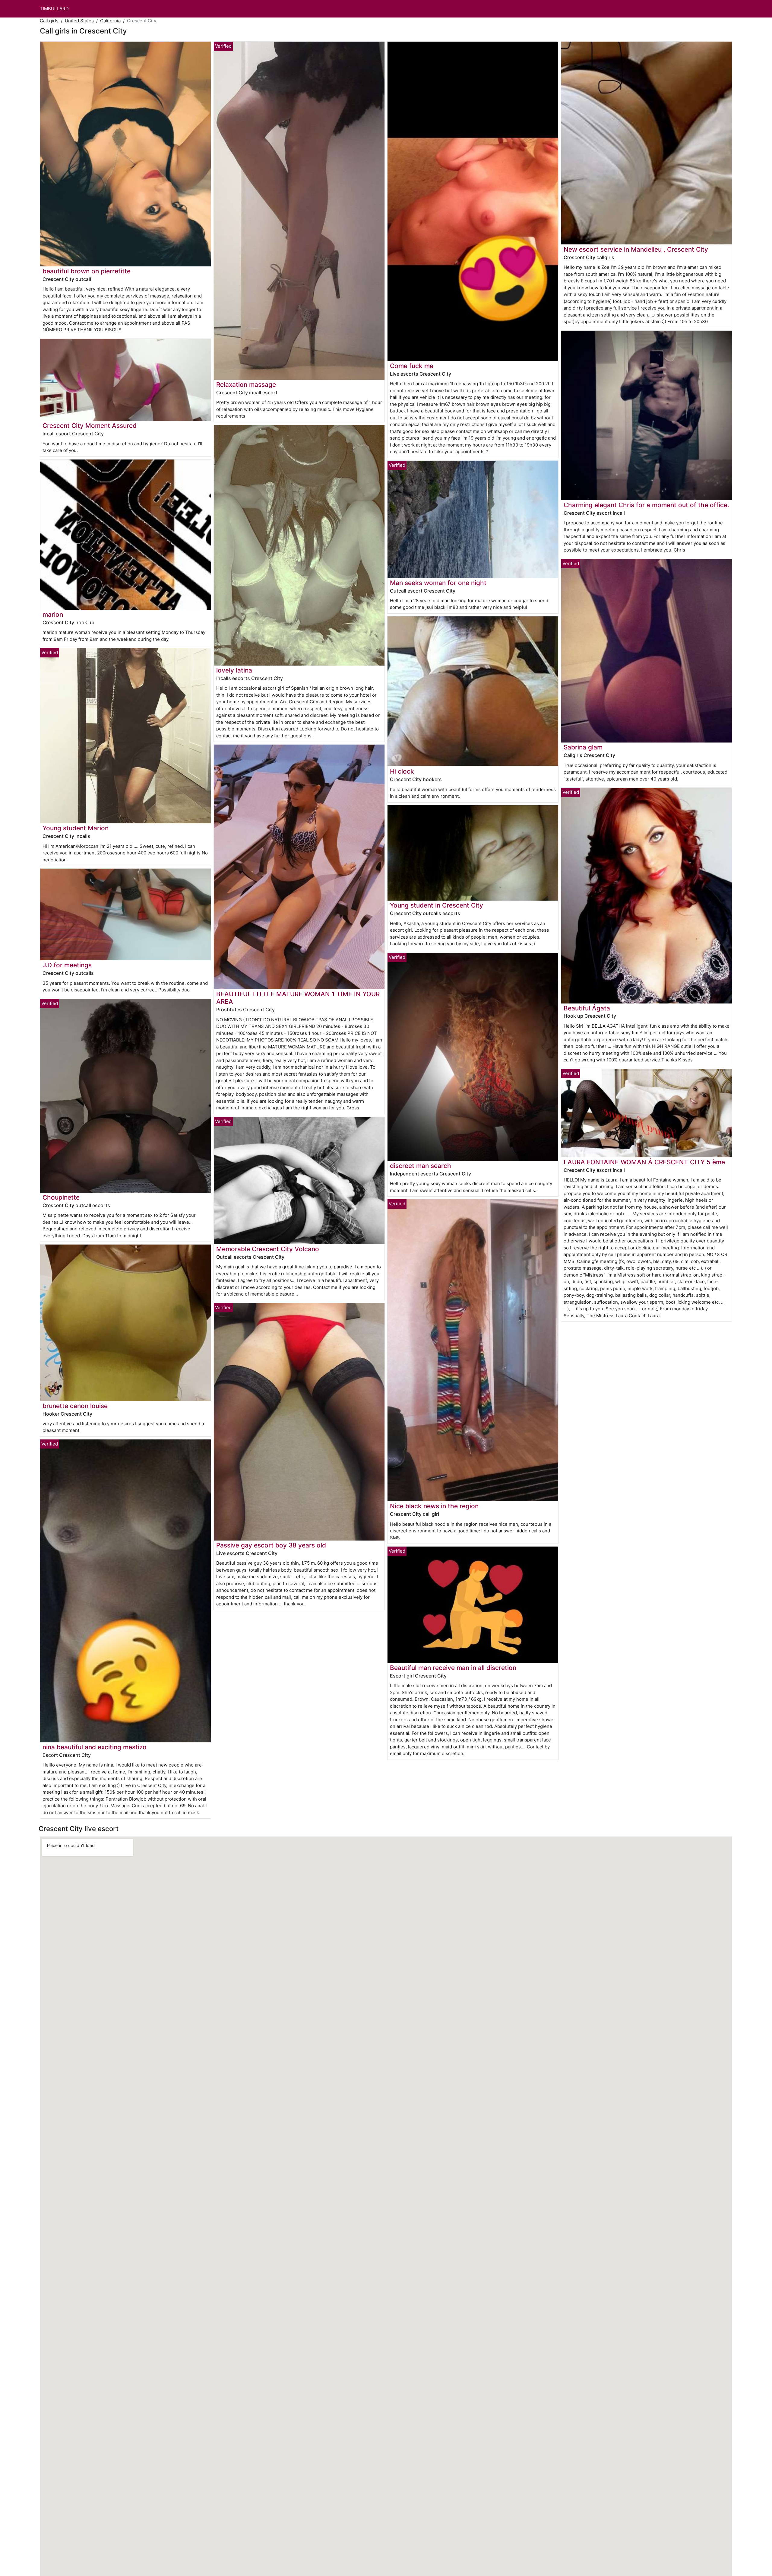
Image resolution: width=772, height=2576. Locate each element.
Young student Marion (76, 828)
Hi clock (402, 771)
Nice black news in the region (434, 1506)
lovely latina (234, 670)
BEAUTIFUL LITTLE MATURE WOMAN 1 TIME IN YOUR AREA (298, 998)
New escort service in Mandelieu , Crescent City (636, 249)
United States (79, 21)
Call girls (49, 21)
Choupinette (61, 1197)
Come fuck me (412, 366)
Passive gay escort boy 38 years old (271, 1545)
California (110, 21)
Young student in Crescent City (437, 905)
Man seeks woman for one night (438, 583)
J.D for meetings (67, 965)
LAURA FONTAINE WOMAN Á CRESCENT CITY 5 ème (644, 1162)
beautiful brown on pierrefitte (87, 271)
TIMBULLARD (54, 9)
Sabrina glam (583, 747)
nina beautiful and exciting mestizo (95, 1747)
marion (53, 614)
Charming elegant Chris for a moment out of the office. (646, 505)
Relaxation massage (246, 385)
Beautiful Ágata (587, 1008)
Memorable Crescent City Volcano (268, 1249)
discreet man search (421, 1166)
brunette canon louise (75, 1406)
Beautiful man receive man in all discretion (453, 1668)
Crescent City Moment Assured (90, 426)
